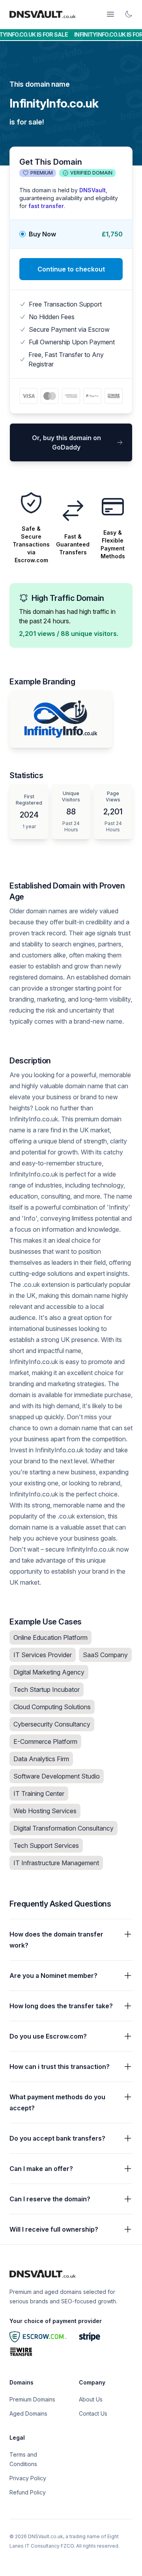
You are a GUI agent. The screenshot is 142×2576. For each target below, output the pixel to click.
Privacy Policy (28, 2478)
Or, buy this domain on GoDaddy (66, 442)
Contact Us (93, 2413)
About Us (91, 2399)
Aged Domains (28, 2413)
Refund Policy (28, 2492)
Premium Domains (32, 2399)
